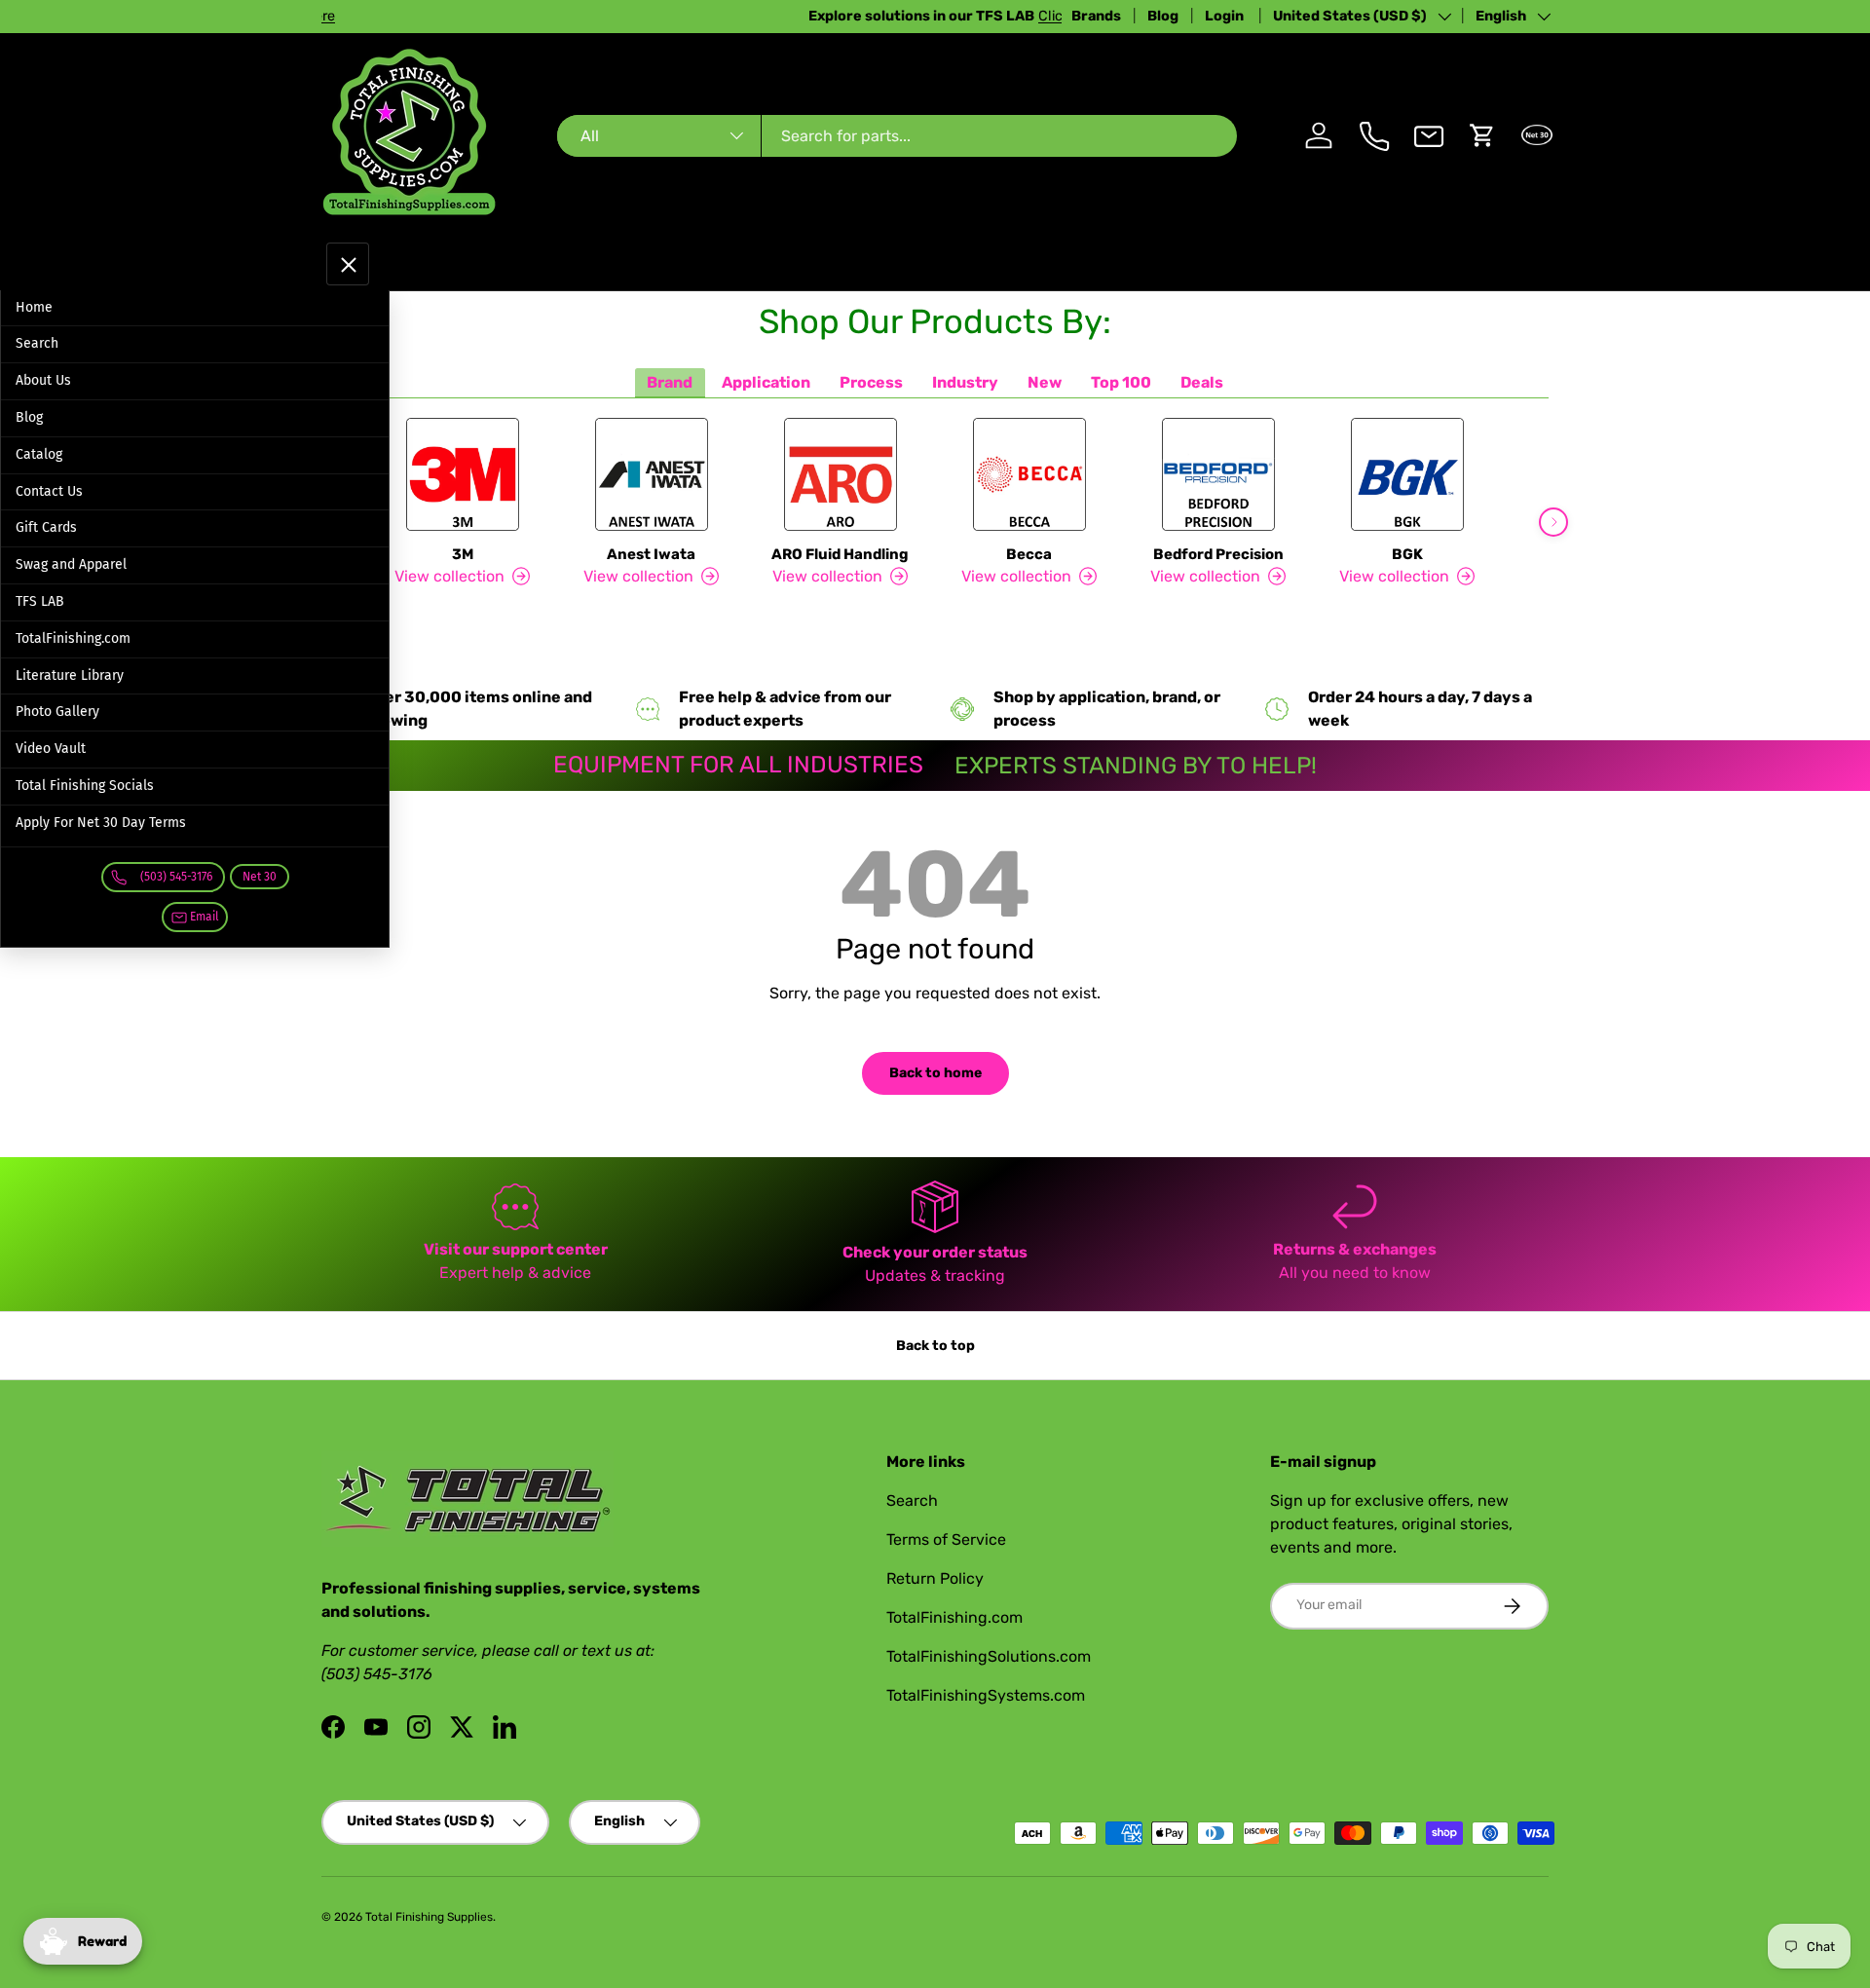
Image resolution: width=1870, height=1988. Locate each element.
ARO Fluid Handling (840, 554)
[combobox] (897, 136)
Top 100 (1121, 382)
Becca (1029, 554)
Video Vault (51, 749)
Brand (670, 382)
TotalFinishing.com (73, 638)
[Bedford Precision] (1218, 474)
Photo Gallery (57, 712)
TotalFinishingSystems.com (986, 1695)
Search (37, 343)
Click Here (556, 16)
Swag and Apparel (71, 564)
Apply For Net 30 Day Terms (101, 823)
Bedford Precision (1218, 554)
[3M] (463, 474)
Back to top (935, 1346)
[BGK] (1407, 474)
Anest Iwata (651, 554)
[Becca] (1029, 474)
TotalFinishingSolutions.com (989, 1656)
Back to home (935, 1073)
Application (766, 382)
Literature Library (70, 675)
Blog (1163, 16)
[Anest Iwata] (652, 474)
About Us (43, 380)
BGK (1407, 554)
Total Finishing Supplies (429, 1917)
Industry (965, 382)
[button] (1482, 135)
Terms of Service (946, 1539)
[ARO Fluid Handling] (841, 474)
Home (34, 307)
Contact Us (49, 491)
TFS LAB (40, 601)
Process (871, 382)
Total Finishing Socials (85, 786)
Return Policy (935, 1578)
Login (1226, 16)
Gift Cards (46, 527)
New (1045, 382)
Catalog (39, 454)
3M (463, 554)
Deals (1202, 382)
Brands (1096, 16)
